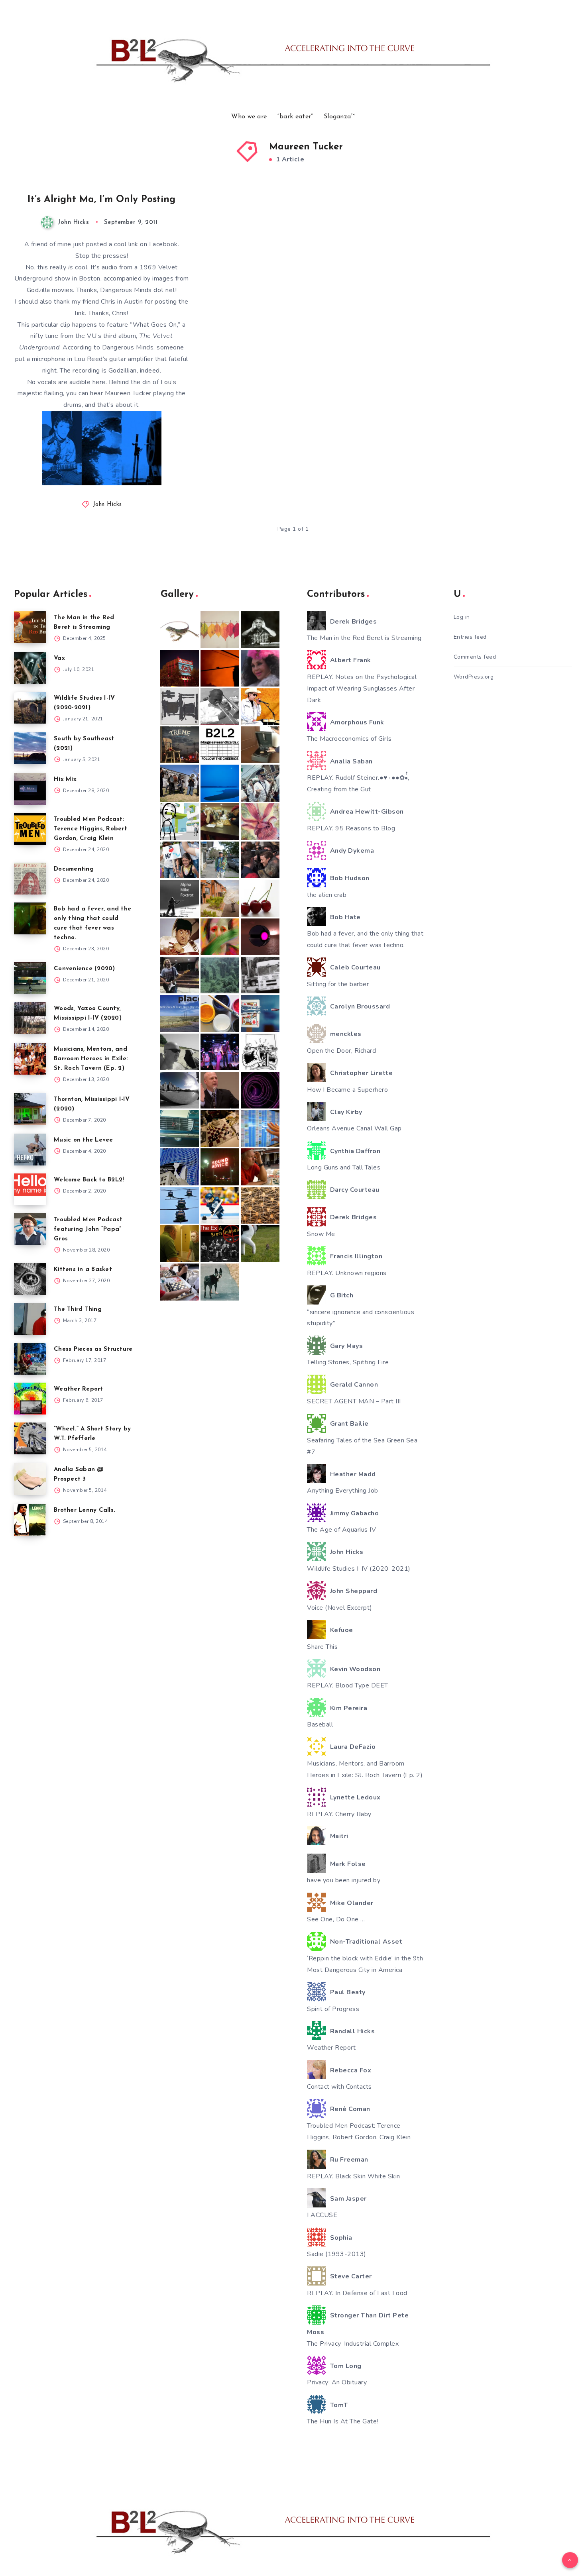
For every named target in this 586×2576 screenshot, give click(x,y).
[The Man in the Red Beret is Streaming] (30, 627)
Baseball (320, 1725)
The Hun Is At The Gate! (343, 2421)
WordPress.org (474, 677)
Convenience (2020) (85, 969)
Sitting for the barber (338, 984)
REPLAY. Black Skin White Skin (354, 2176)
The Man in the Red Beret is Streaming (364, 638)
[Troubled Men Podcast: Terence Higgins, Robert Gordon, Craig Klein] (30, 829)
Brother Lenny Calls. (85, 1510)
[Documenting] (30, 879)
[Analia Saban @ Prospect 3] (30, 1479)
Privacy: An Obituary (337, 2382)
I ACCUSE (322, 2215)
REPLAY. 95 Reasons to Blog (351, 828)
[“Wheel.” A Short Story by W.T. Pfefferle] (30, 1438)
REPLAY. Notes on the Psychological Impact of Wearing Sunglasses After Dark (362, 689)
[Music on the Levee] (30, 1150)
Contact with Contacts (339, 2087)
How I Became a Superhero (347, 1090)
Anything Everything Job (343, 1491)
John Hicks (107, 505)
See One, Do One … (336, 1919)
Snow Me (321, 1234)
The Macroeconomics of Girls (349, 739)
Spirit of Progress (333, 2009)
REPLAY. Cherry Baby (339, 1814)
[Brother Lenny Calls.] (30, 1520)
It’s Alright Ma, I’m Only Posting (101, 200)
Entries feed (470, 637)
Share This (322, 1647)
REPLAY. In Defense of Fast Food (357, 2293)
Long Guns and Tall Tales (344, 1167)
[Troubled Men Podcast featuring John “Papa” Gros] (30, 1229)
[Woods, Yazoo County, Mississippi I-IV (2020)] (30, 1018)
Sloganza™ (339, 117)
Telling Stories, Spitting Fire (348, 1362)
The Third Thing (78, 1310)
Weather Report (79, 1389)
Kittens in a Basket (83, 1270)
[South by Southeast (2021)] (30, 748)
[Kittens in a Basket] (30, 1279)
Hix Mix (65, 780)
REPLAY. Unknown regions (347, 1273)
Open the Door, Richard (341, 1051)
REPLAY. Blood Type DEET (348, 1685)
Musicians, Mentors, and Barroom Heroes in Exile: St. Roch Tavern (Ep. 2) (91, 1059)
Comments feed (475, 657)
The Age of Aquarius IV (341, 1530)
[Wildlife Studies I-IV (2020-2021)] (30, 708)
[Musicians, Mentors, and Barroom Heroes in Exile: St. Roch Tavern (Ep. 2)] (30, 1059)
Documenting (74, 869)
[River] (220, 783)
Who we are (249, 117)
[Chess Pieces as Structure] (30, 1359)
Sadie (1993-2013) (337, 2254)
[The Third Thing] (30, 1319)
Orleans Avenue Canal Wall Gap (354, 1128)
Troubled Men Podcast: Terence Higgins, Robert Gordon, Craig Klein (90, 829)
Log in (462, 617)
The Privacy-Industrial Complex (353, 2344)
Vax (59, 658)
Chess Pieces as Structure (93, 1349)
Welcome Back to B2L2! (89, 1180)
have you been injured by (344, 1880)
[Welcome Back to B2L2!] (30, 1189)
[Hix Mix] (30, 789)
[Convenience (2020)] (30, 978)
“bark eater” (295, 117)
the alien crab (327, 895)
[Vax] (30, 668)
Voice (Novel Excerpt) (340, 1608)
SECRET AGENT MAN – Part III (354, 1401)
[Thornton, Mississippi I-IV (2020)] (30, 1109)
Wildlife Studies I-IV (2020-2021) (359, 1569)
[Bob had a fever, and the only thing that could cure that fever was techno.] (30, 918)
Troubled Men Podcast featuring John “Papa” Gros (88, 1229)
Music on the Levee (84, 1140)
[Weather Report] (30, 1399)
